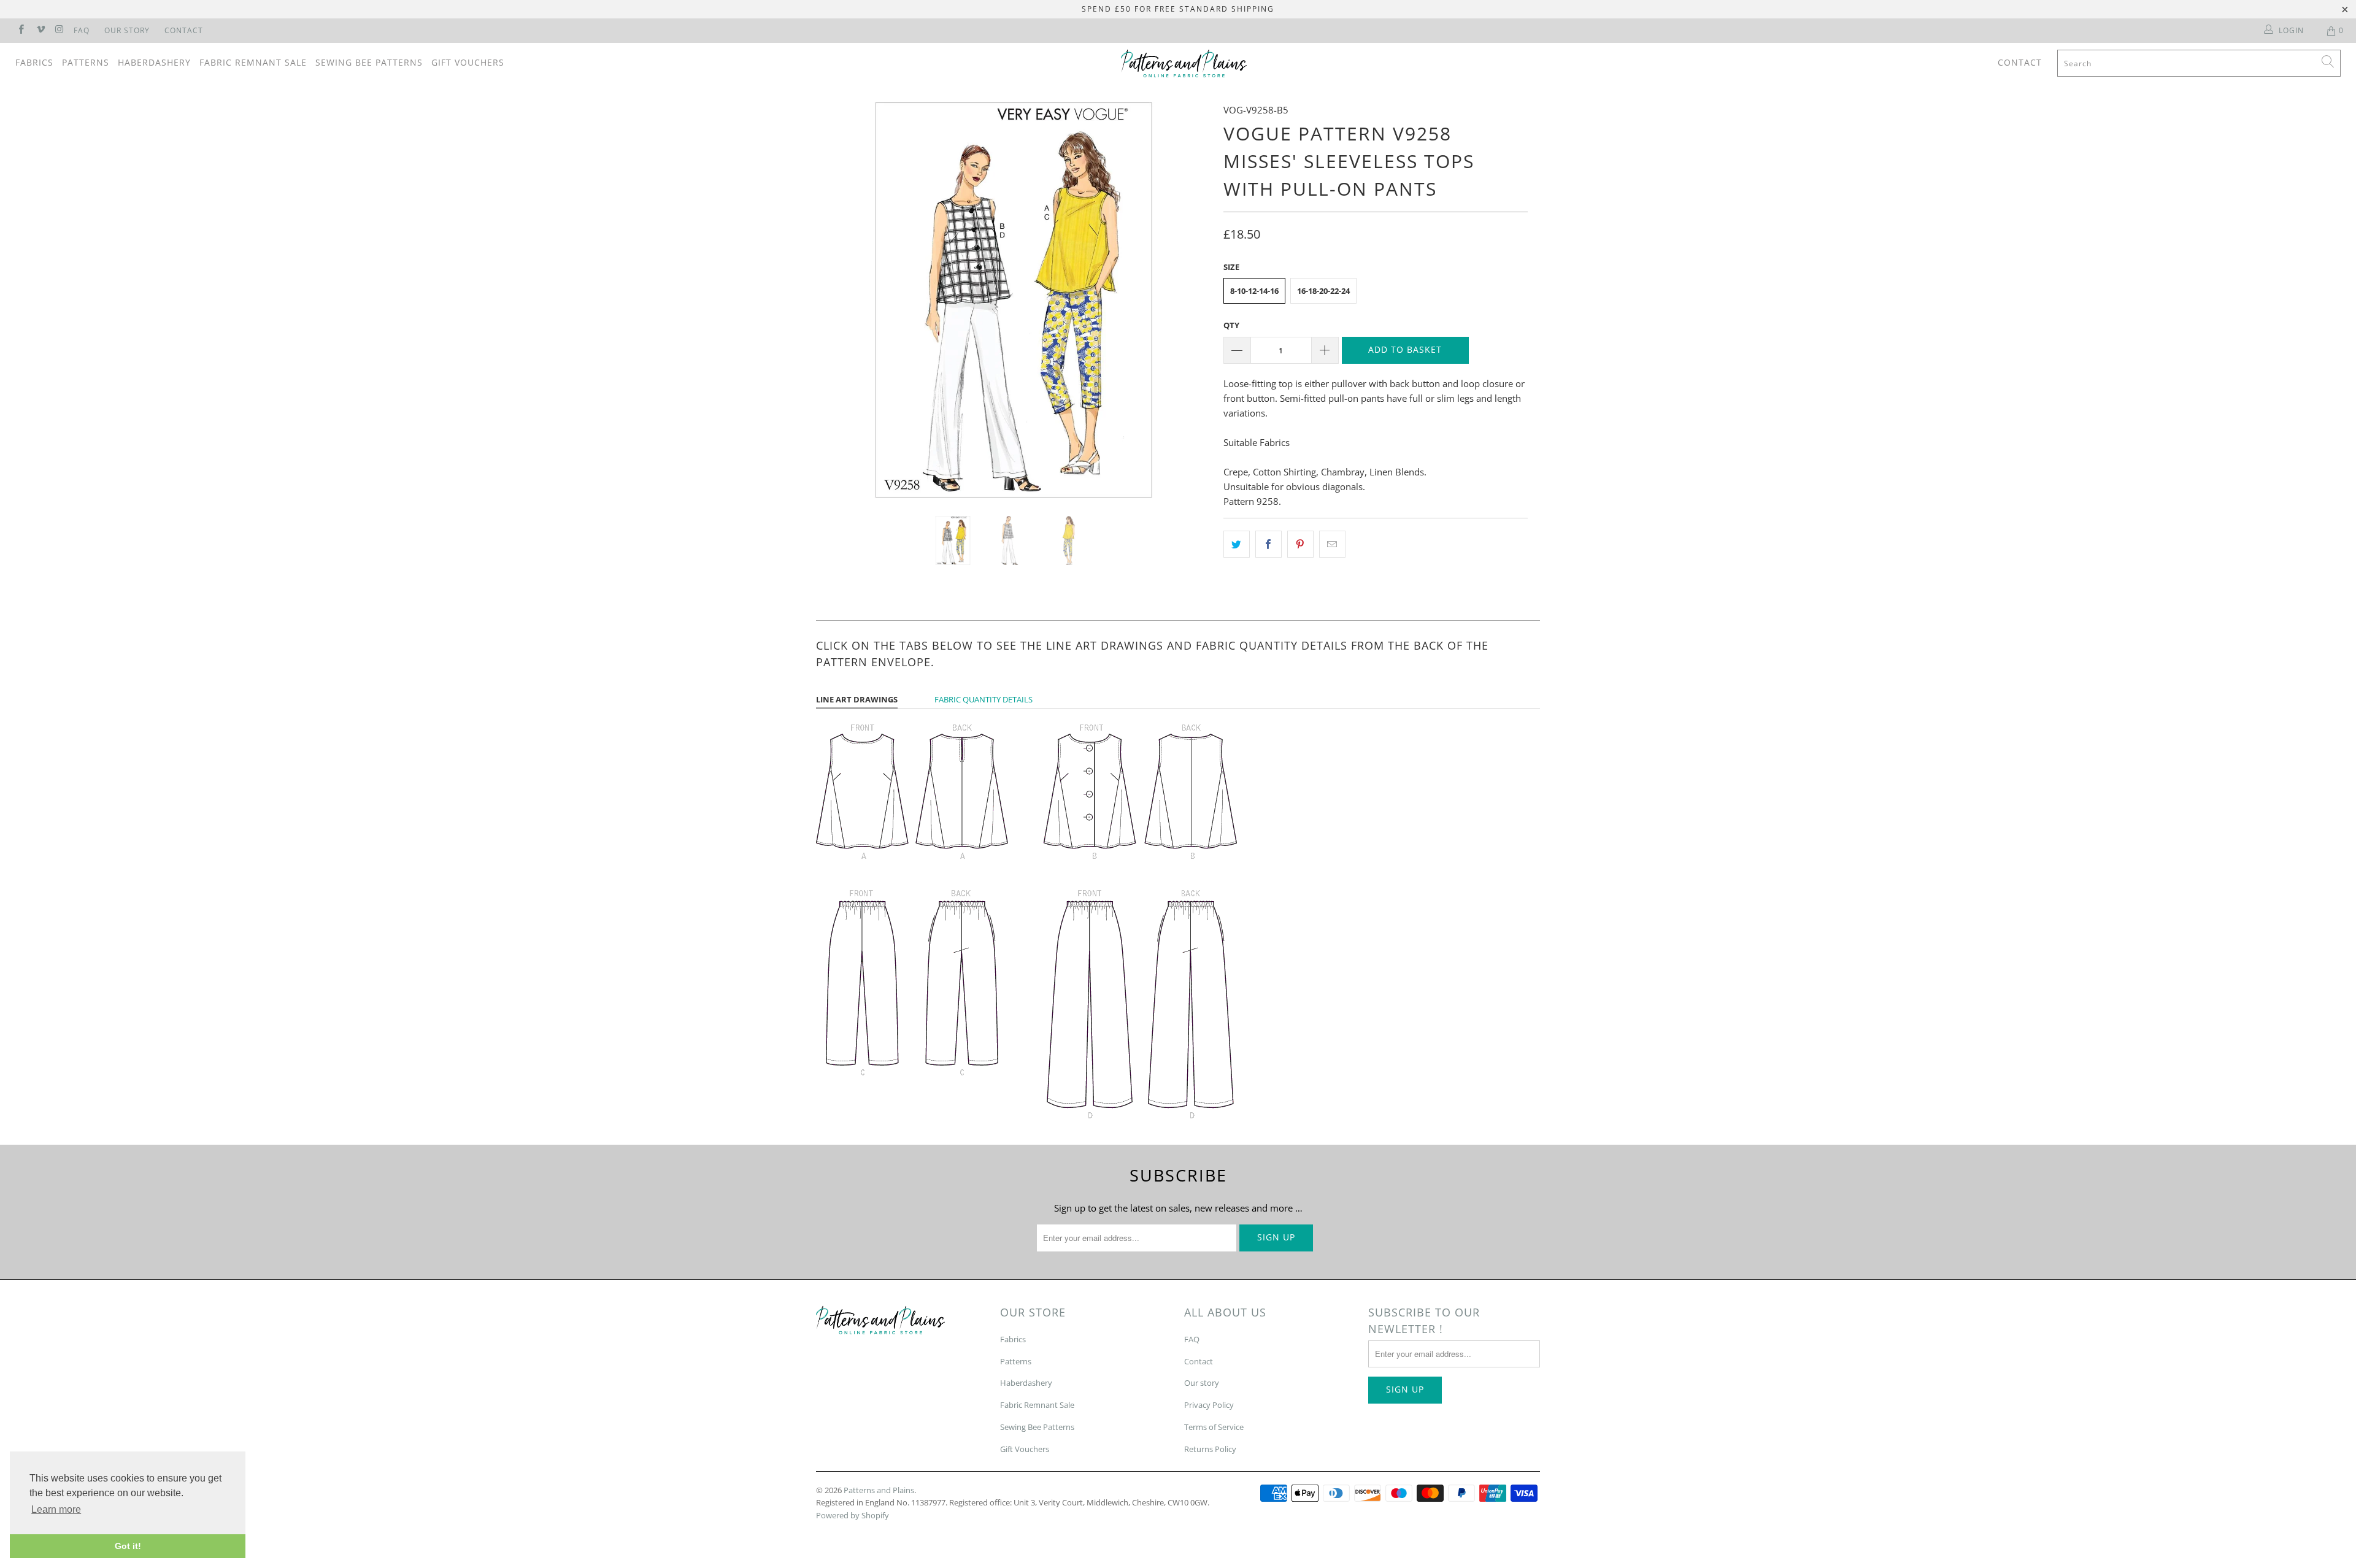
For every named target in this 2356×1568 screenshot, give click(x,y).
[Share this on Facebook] (1268, 544)
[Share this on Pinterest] (1300, 544)
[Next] (1190, 300)
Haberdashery (154, 62)
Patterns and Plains (879, 1490)
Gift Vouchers (468, 62)
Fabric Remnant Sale (253, 62)
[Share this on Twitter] (1237, 544)
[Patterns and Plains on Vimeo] (40, 30)
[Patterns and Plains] (1184, 63)
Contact (184, 30)
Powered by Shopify (853, 1515)
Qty (1231, 325)
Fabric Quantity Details (984, 699)
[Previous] (837, 300)
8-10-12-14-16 (1254, 291)
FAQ (82, 30)
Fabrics (34, 62)
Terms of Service (1214, 1427)
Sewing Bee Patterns (369, 62)
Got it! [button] (128, 1546)
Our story (1202, 1383)
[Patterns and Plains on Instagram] (59, 30)
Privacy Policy (1209, 1405)
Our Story (127, 30)
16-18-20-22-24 (1323, 291)
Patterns (86, 62)
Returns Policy (1210, 1449)
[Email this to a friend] (1332, 544)
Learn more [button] (56, 1509)
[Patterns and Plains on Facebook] (21, 30)
